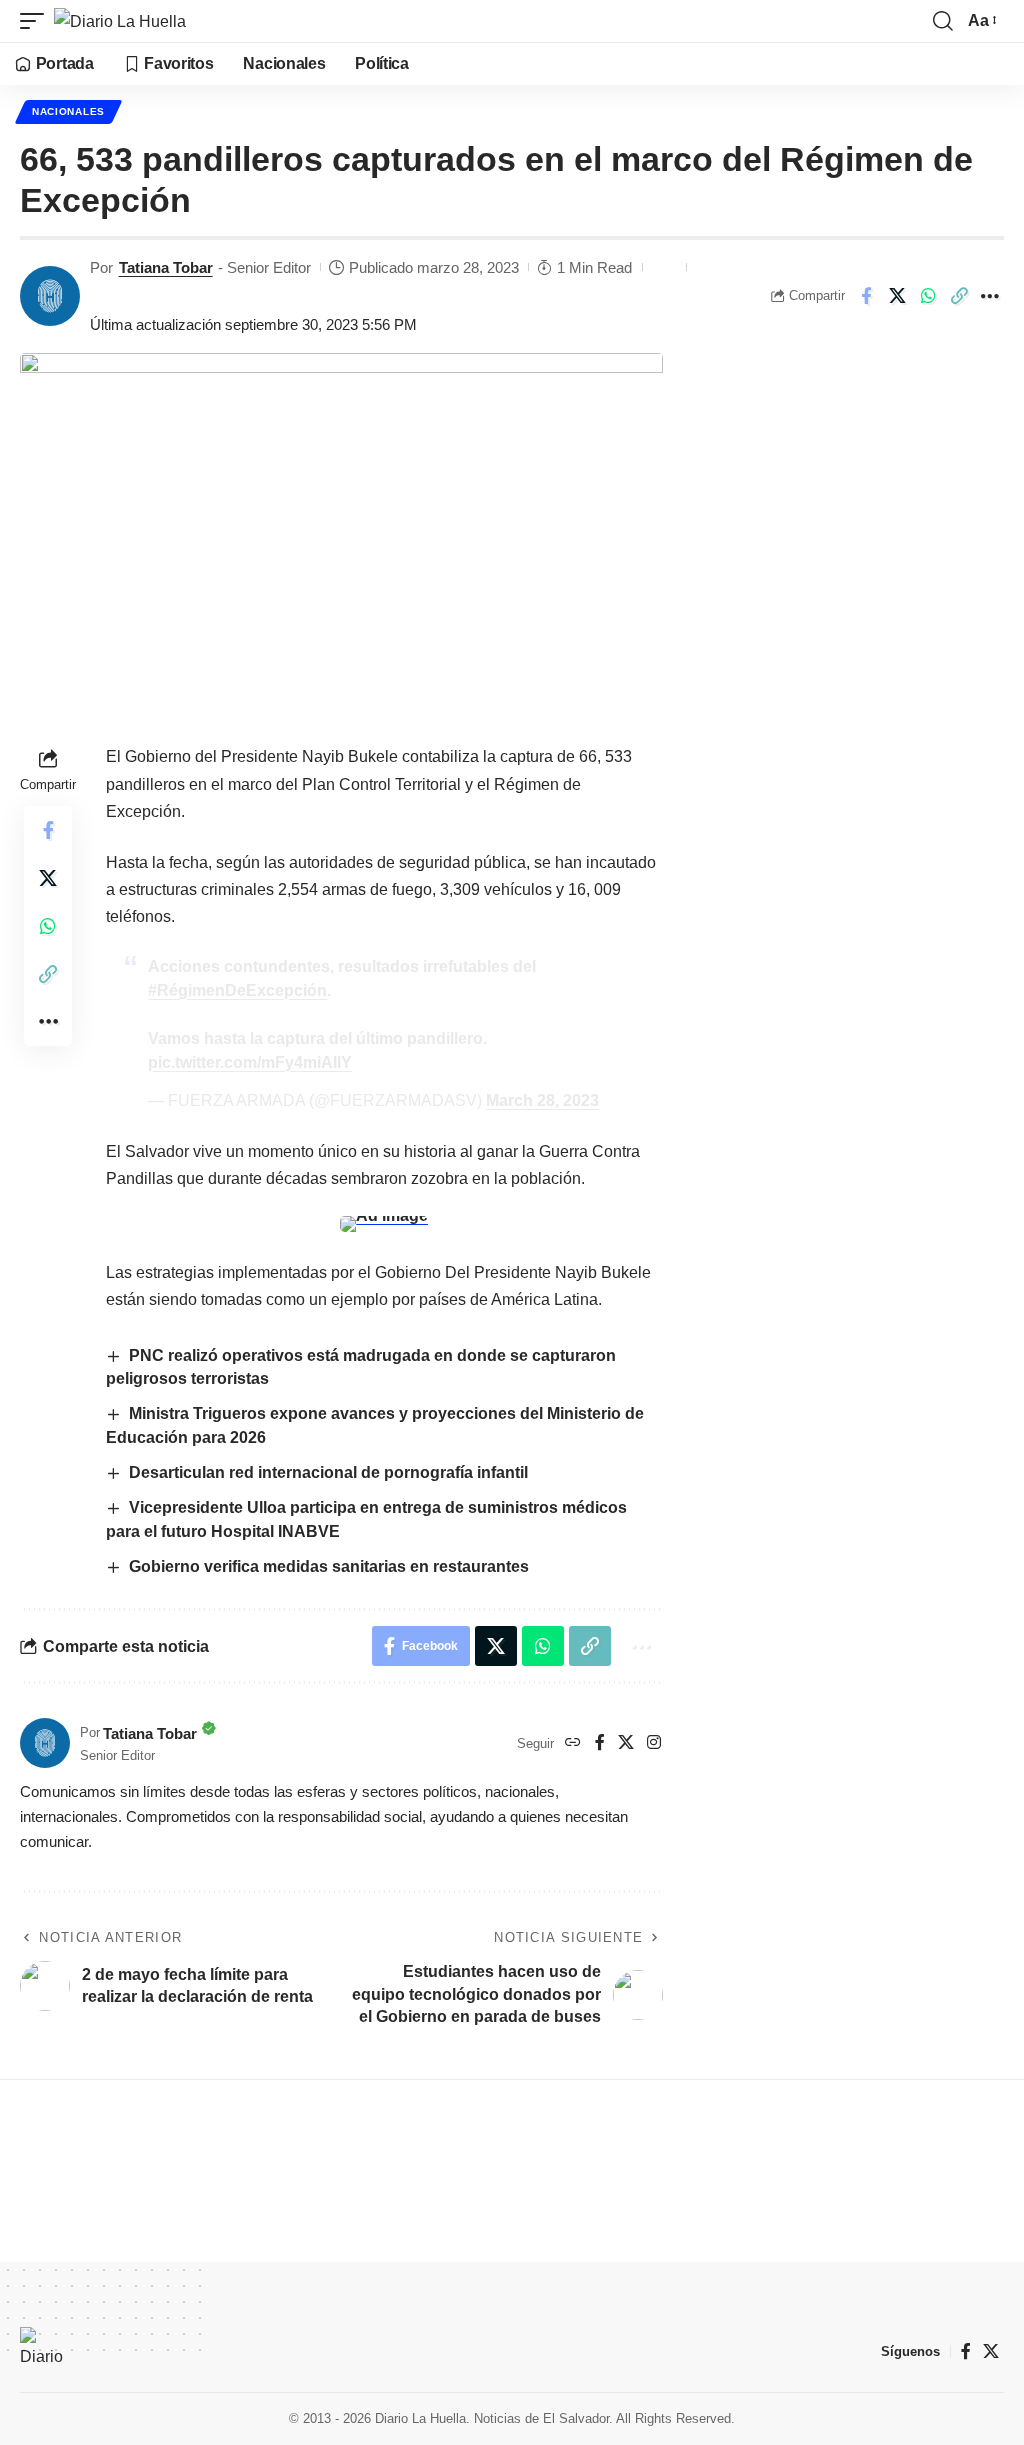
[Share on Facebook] (866, 296)
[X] (626, 1743)
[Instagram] (654, 1743)
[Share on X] (897, 296)
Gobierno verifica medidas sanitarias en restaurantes (329, 1566)
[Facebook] (600, 1743)
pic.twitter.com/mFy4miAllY (250, 1062)
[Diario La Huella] (120, 21)
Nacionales (68, 111)
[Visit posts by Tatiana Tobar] (50, 296)
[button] (37, 21)
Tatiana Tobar (166, 267)
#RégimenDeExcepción (237, 990)
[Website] (573, 1743)
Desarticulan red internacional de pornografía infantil (328, 1472)
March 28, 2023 (542, 1100)
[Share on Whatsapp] (928, 296)
